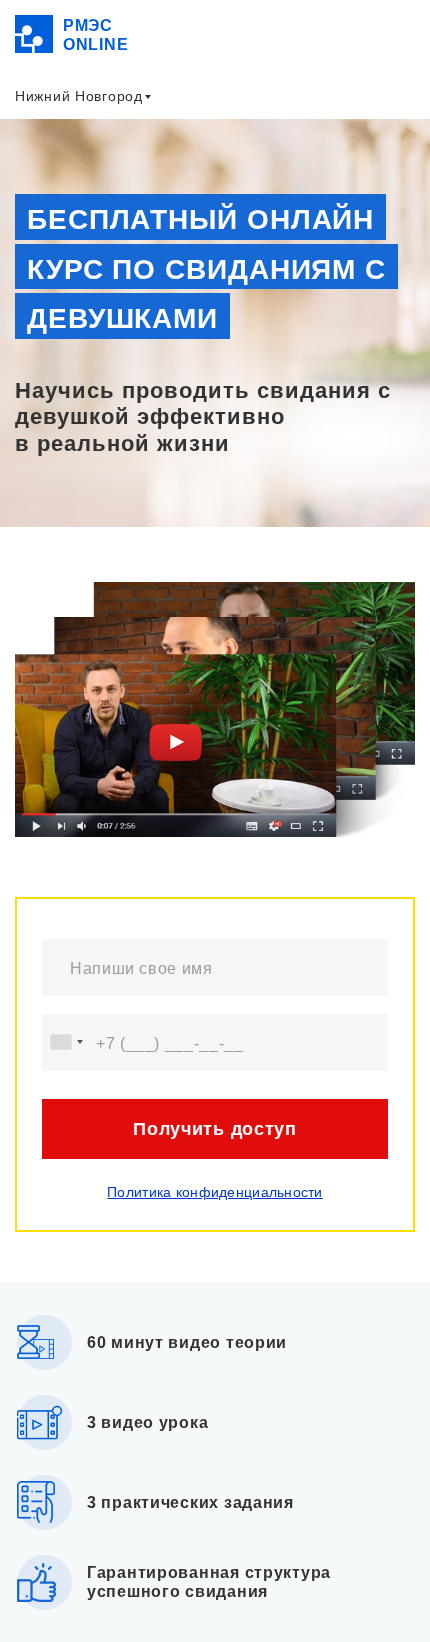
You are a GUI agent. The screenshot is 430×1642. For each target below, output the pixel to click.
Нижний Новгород (79, 96)
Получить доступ (215, 1129)
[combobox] (66, 1042)
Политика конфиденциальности (215, 1192)
